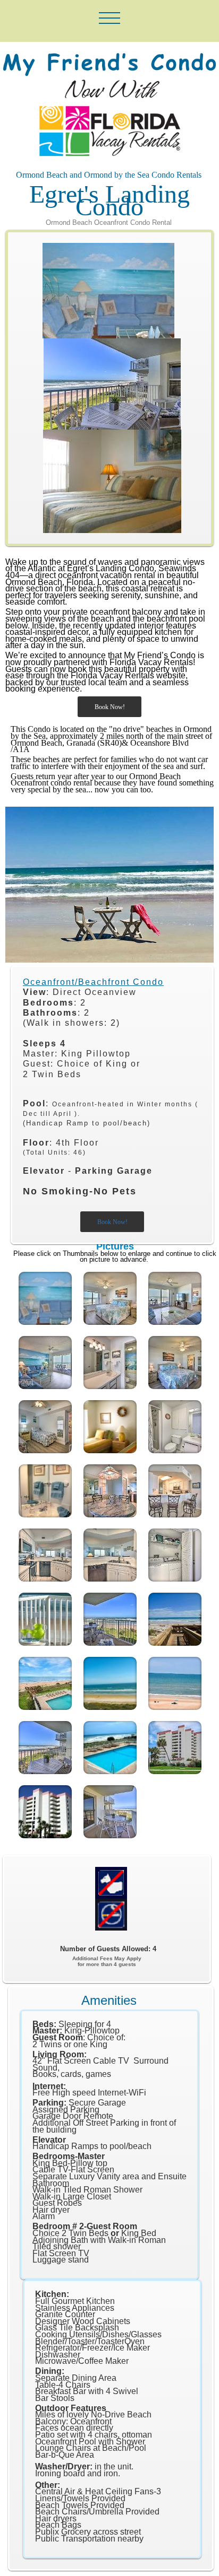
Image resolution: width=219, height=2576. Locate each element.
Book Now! (110, 707)
